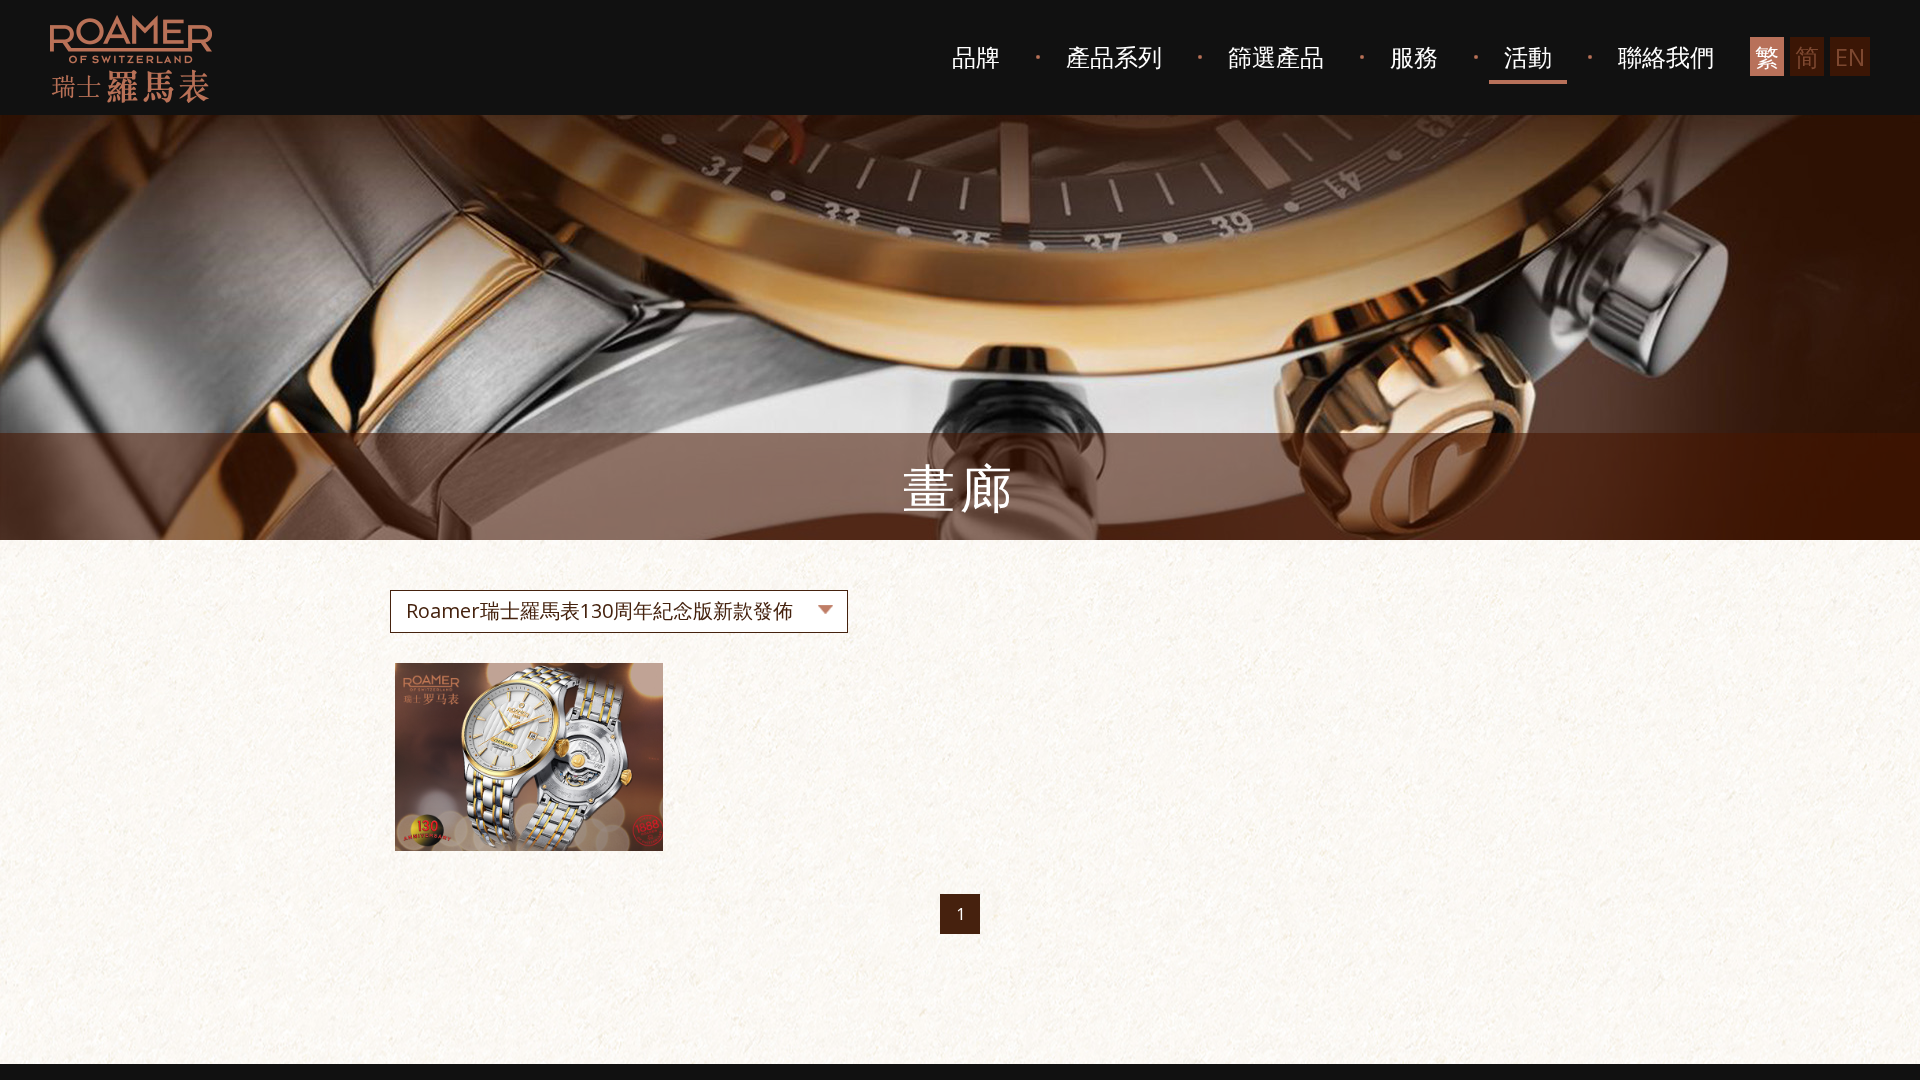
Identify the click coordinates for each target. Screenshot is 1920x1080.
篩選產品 (1276, 56)
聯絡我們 (1666, 56)
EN (1850, 56)
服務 (1414, 56)
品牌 (976, 56)
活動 (1528, 56)
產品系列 (1114, 56)
